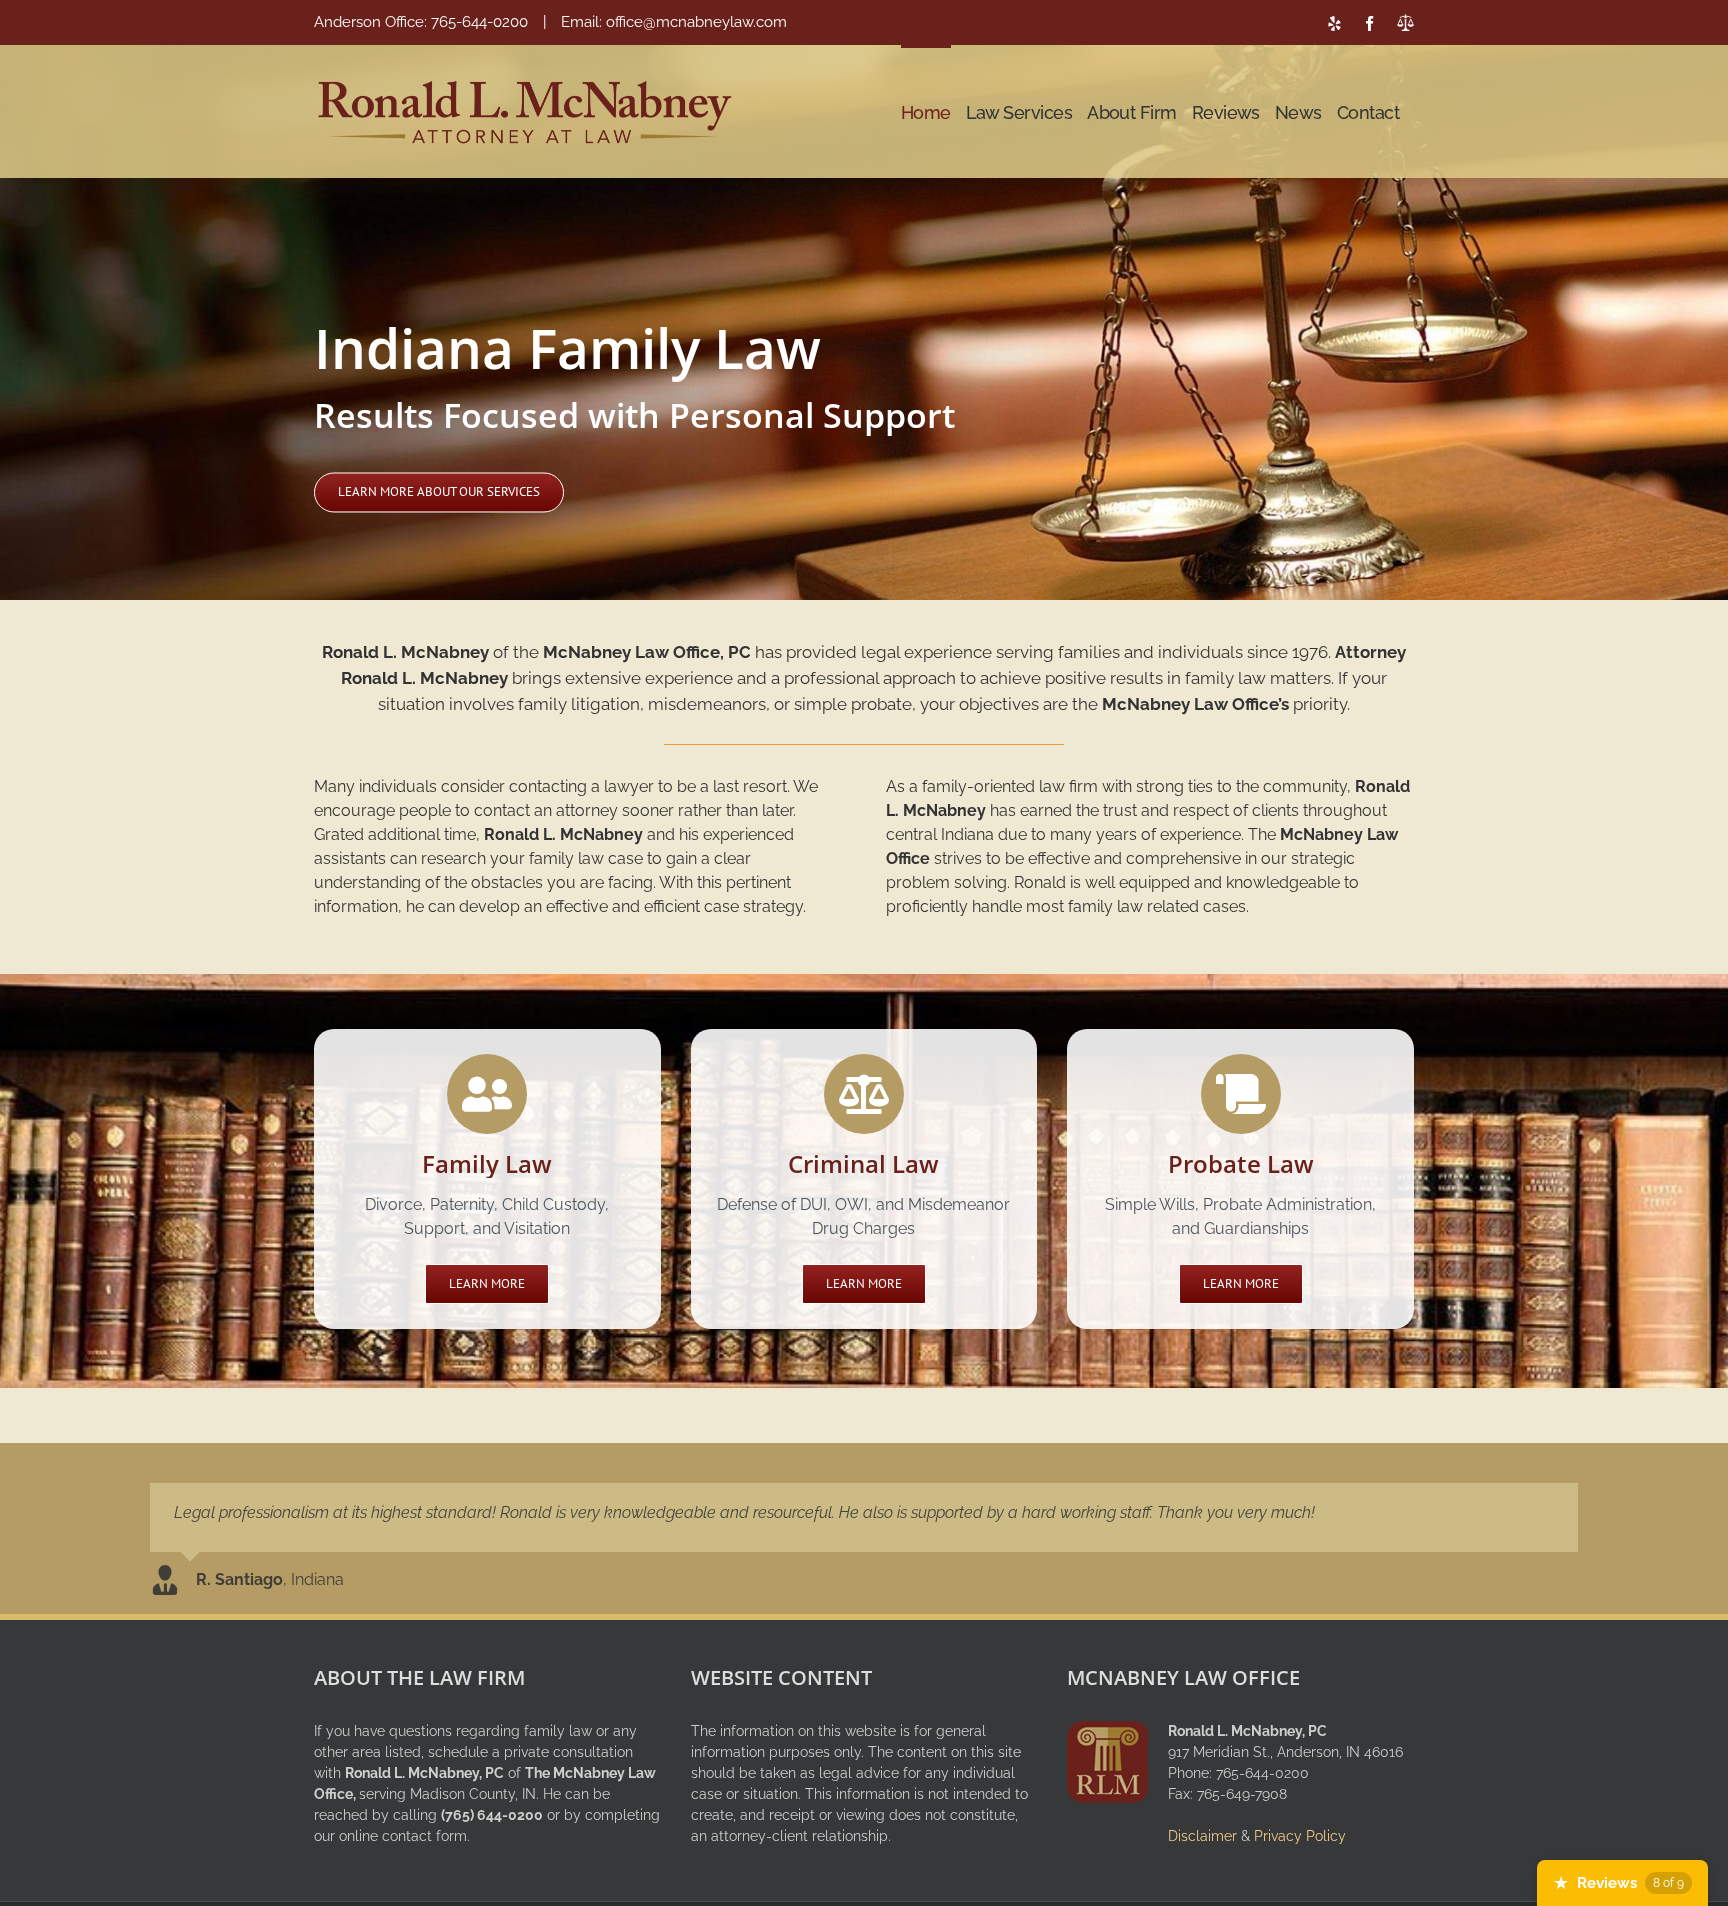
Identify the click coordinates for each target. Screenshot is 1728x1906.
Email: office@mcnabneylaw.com (674, 22)
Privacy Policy (1300, 1836)
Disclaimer (1202, 1836)
